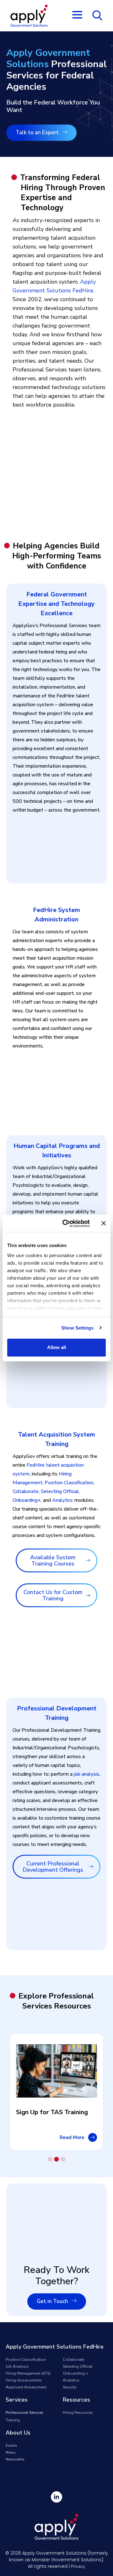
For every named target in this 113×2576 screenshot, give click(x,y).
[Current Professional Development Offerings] (91, 1867)
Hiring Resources (78, 2413)
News (11, 2452)
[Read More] (93, 2137)
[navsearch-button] (97, 15)
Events (11, 2445)
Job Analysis (17, 2366)
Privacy (78, 2566)
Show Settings (77, 1328)
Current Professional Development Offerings (53, 1867)
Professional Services (24, 2413)
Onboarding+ (27, 1500)
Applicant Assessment (26, 2387)
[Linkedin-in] (56, 2497)
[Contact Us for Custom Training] (88, 1595)
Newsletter (15, 2459)
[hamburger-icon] (77, 16)
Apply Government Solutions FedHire (55, 2347)
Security (70, 2387)
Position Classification (69, 1483)
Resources (76, 2400)
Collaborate (26, 1491)
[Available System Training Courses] (88, 1560)
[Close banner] (104, 1223)
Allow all (56, 1347)
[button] (50, 2159)
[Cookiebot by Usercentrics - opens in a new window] (66, 1224)
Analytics (62, 1500)
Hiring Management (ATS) (28, 2373)
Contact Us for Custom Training (53, 1595)
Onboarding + (75, 2373)
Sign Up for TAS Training (52, 2112)
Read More (72, 2137)
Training (13, 2420)
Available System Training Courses (53, 1560)
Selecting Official (60, 1491)
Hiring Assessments (24, 2380)
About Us (18, 2433)
